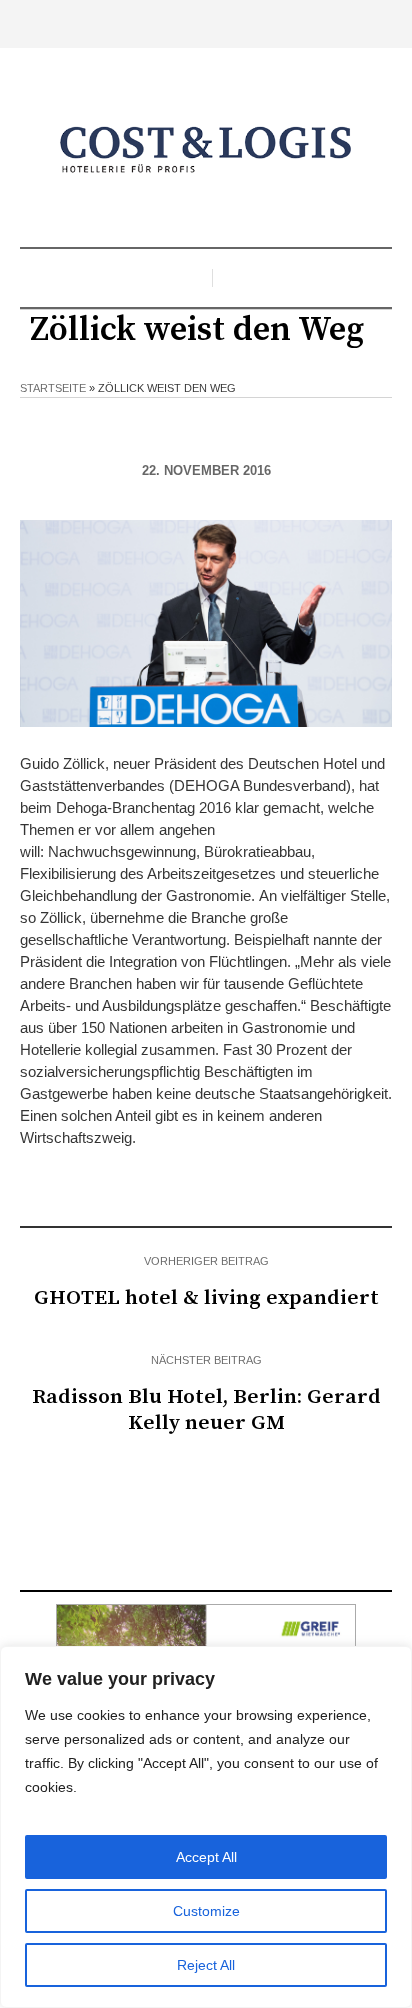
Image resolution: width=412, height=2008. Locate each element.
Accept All (206, 1857)
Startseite (53, 388)
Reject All (206, 1965)
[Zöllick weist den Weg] (206, 621)
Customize (206, 1911)
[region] (206, 1827)
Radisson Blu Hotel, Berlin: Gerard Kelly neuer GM (206, 1410)
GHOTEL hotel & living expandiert (206, 1298)
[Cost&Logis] (206, 150)
